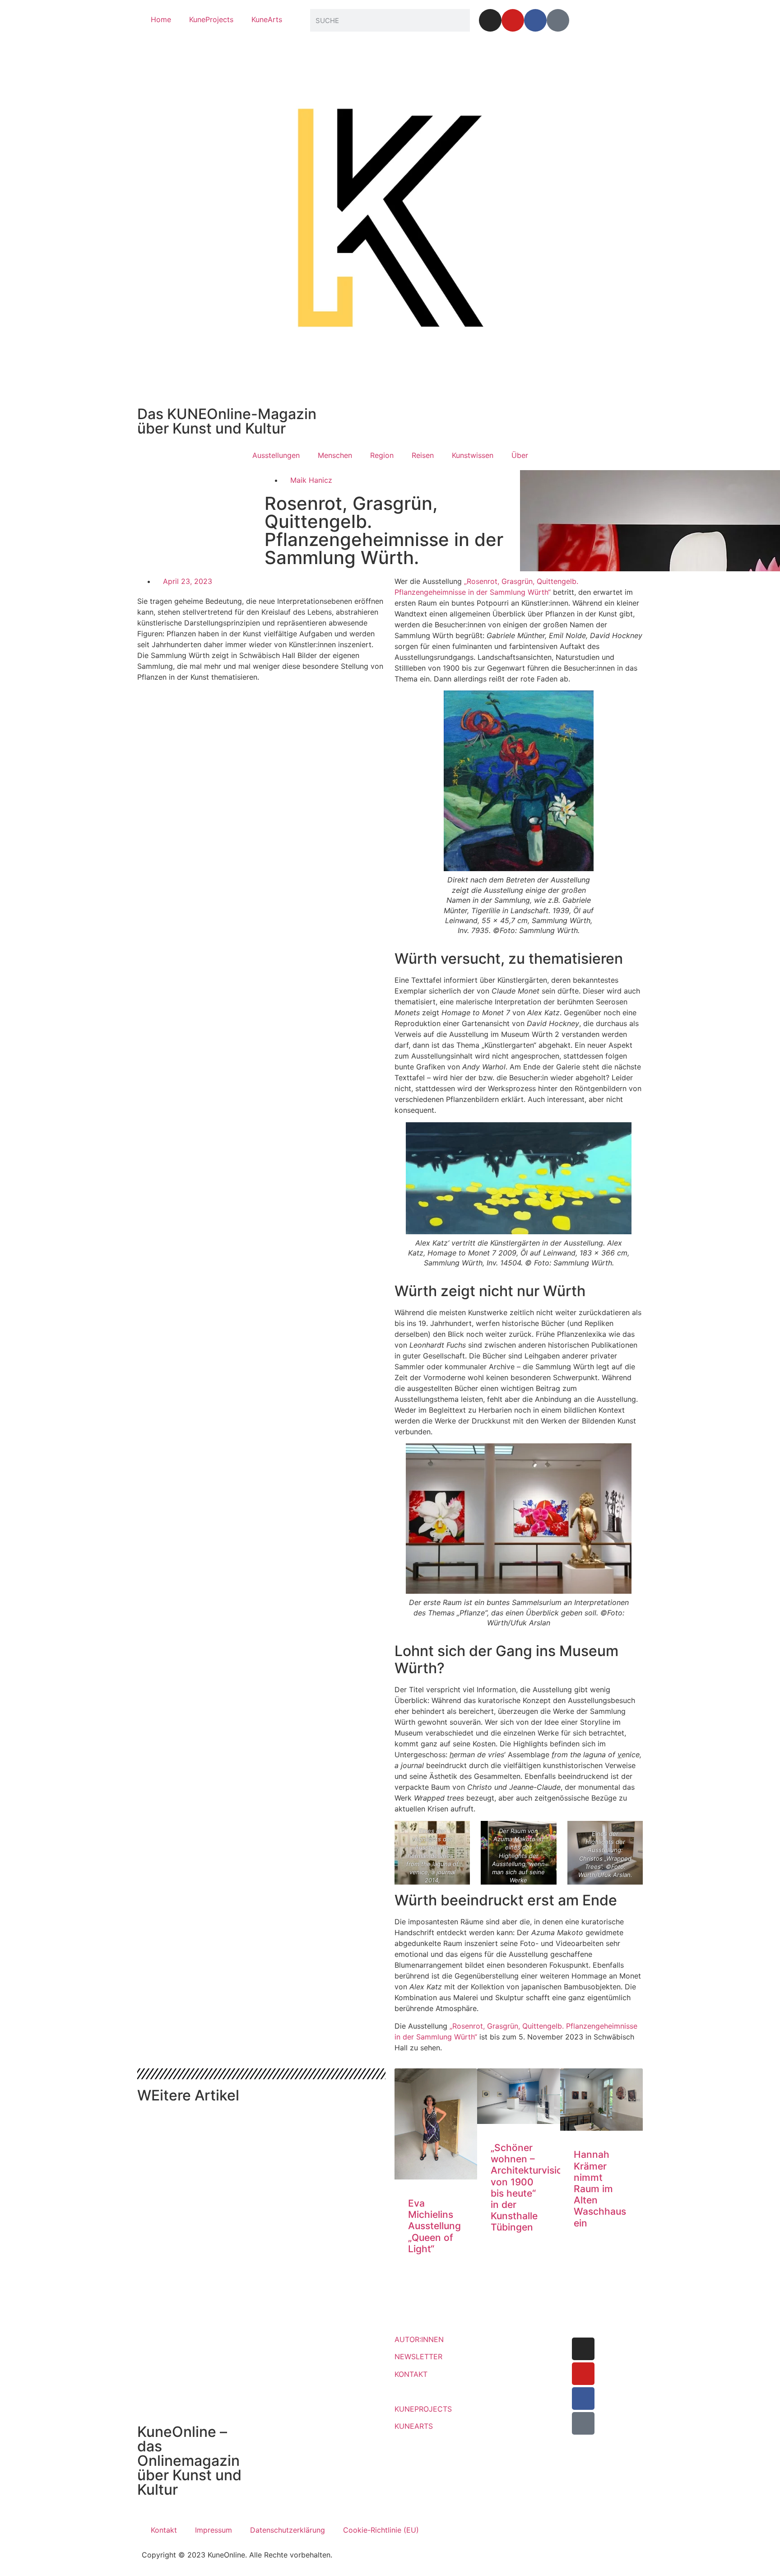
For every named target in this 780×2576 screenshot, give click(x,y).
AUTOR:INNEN (419, 2339)
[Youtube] (513, 20)
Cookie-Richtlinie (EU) (381, 2530)
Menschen (335, 455)
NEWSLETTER (418, 2357)
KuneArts (267, 19)
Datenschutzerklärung (288, 2530)
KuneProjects (211, 19)
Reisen (423, 455)
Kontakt (164, 2530)
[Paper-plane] (558, 20)
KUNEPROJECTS (423, 2409)
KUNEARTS (414, 2426)
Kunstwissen (473, 455)
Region (382, 455)
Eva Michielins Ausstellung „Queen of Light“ (434, 2226)
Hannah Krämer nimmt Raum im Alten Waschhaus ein (600, 2189)
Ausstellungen (276, 455)
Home (161, 19)
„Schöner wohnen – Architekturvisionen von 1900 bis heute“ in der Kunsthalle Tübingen (535, 2187)
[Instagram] (490, 20)
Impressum (214, 2530)
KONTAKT (411, 2374)
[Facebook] (535, 20)
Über (520, 455)
